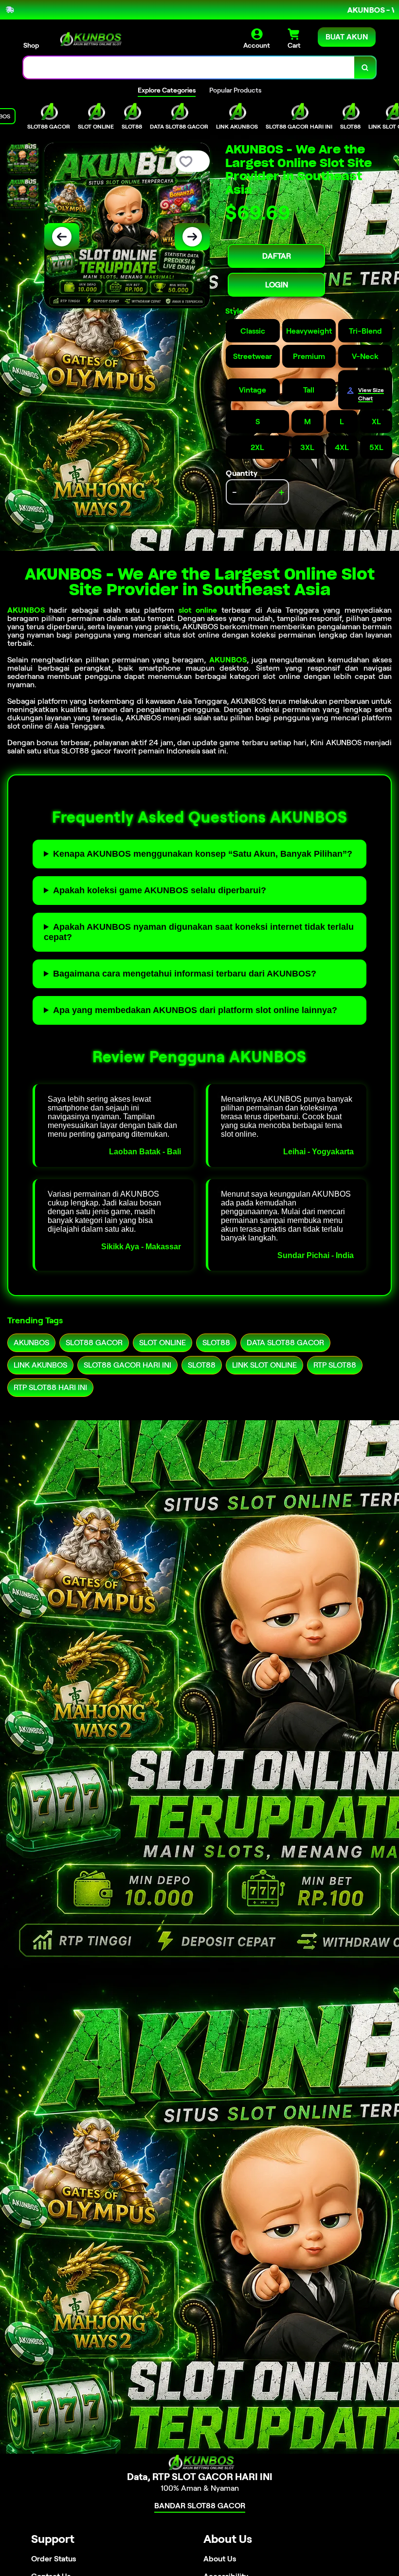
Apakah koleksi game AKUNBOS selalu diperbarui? (160, 890)
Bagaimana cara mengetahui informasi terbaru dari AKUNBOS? (185, 974)
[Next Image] (192, 237)
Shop (31, 45)
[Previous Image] (62, 237)
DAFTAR (277, 256)
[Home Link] (89, 39)
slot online (198, 610)
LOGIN (277, 285)
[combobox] (189, 67)
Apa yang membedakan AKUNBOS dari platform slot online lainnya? (195, 1010)
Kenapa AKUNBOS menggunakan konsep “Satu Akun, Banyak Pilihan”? (203, 854)
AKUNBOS (26, 610)
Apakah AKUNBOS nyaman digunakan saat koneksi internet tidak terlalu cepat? (199, 932)
